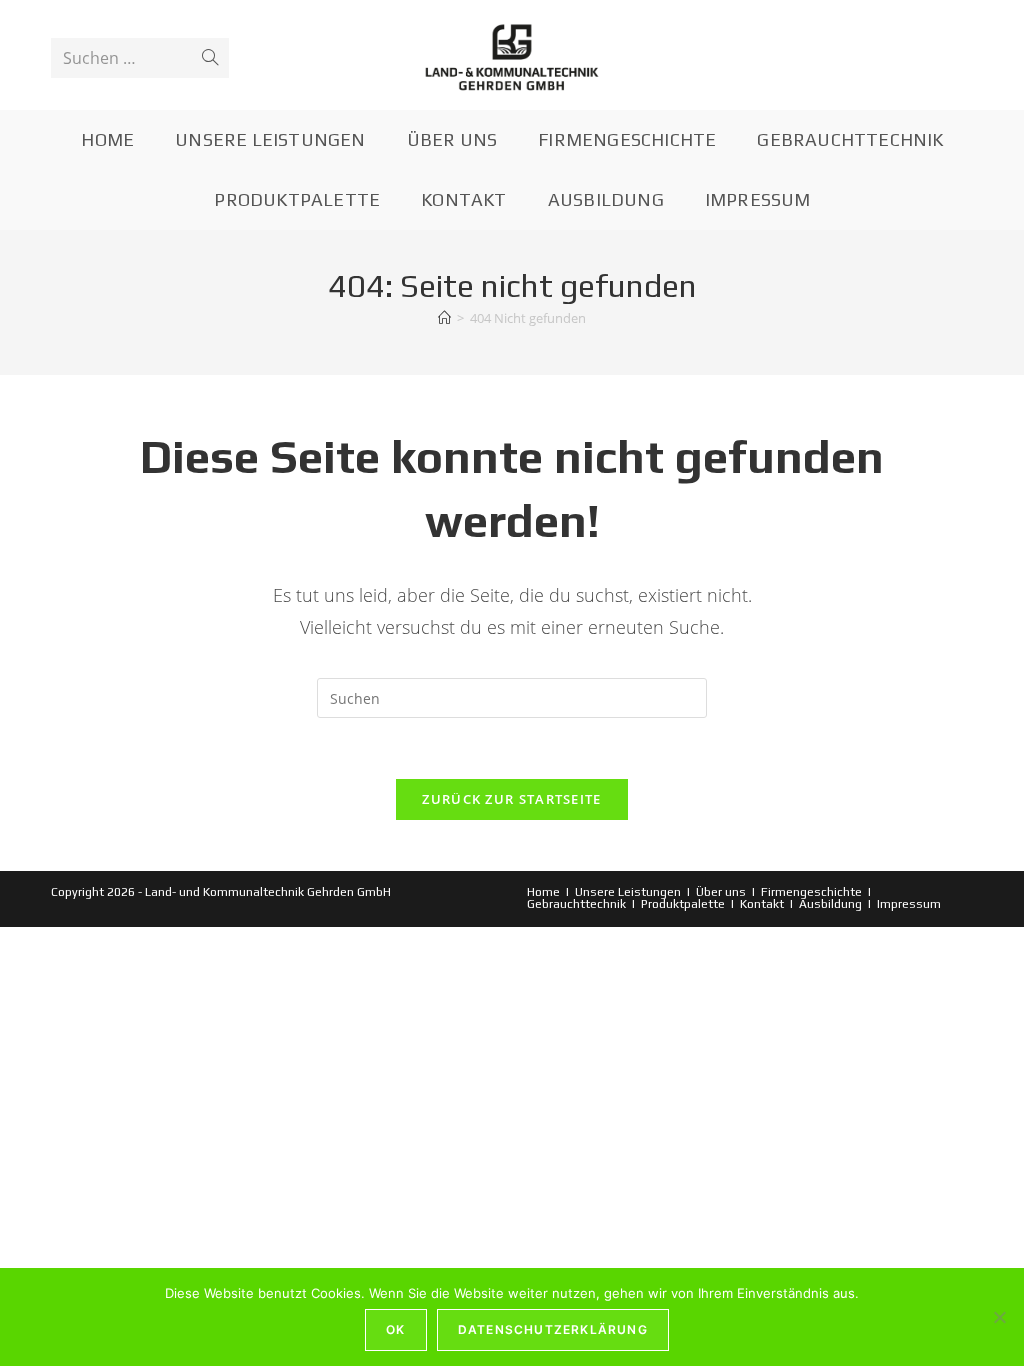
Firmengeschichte (811, 892)
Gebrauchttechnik (576, 904)
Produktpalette (683, 904)
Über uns (721, 892)
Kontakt (762, 904)
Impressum (909, 904)
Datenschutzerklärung (553, 1329)
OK (395, 1329)
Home (543, 892)
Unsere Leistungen (628, 892)
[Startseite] (444, 318)
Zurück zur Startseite (511, 799)
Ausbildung (830, 904)
